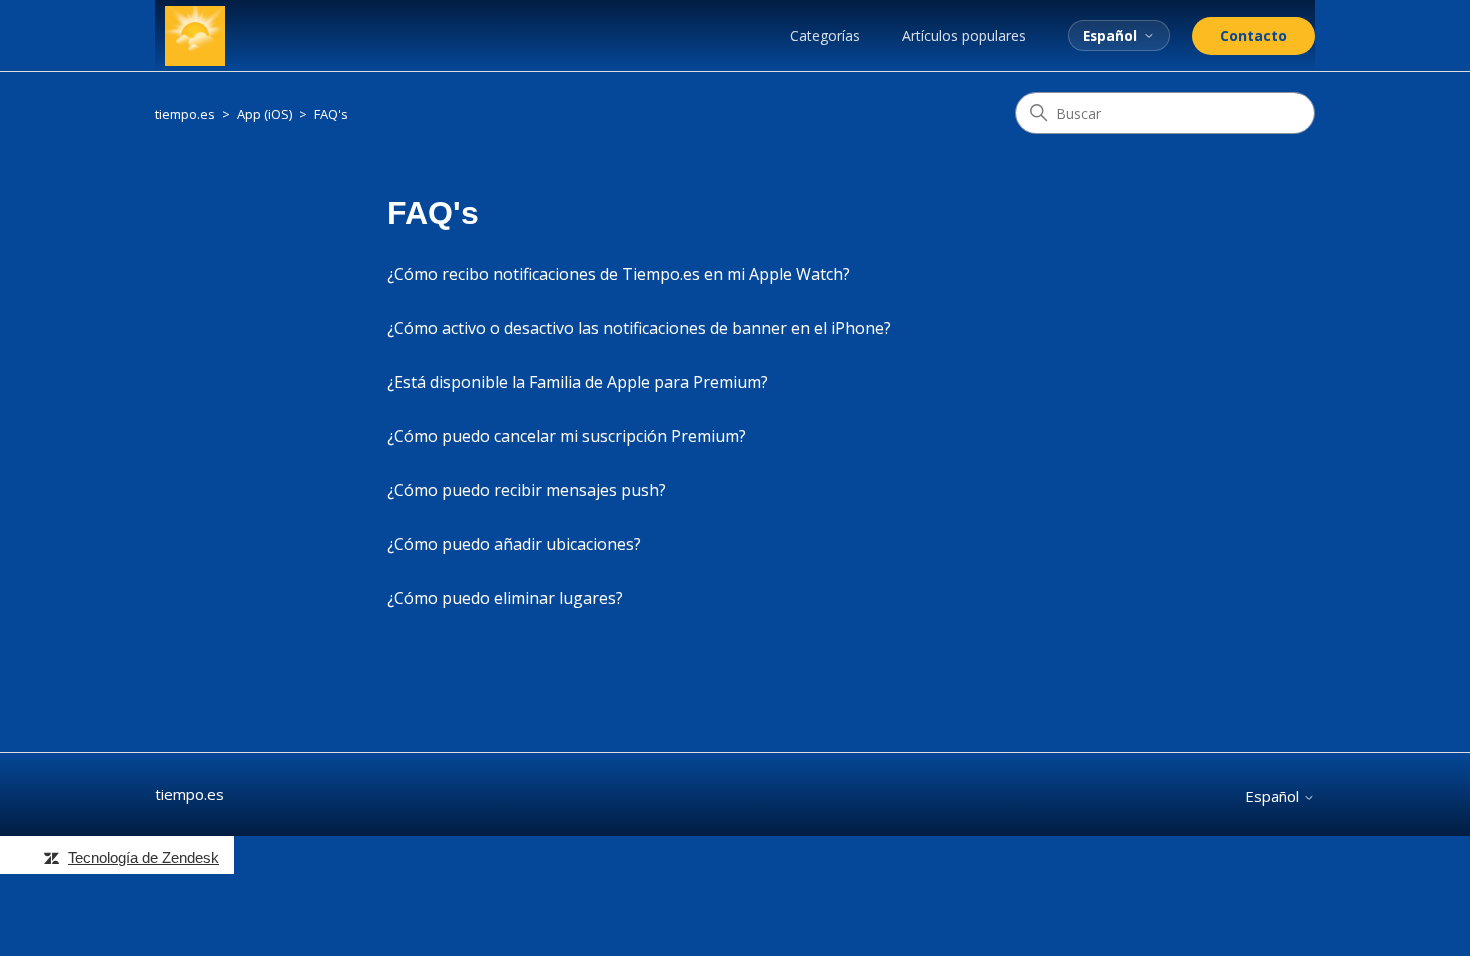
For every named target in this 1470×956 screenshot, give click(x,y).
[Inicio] (195, 36)
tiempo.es (185, 114)
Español (1110, 35)
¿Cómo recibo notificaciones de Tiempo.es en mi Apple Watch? (618, 274)
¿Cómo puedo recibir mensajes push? (526, 490)
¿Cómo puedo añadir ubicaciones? (514, 544)
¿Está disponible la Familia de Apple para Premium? (577, 382)
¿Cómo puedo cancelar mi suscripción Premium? (566, 436)
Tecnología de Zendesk (143, 857)
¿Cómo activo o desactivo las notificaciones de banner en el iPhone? (639, 328)
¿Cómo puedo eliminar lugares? (505, 598)
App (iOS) (264, 114)
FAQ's (331, 114)
